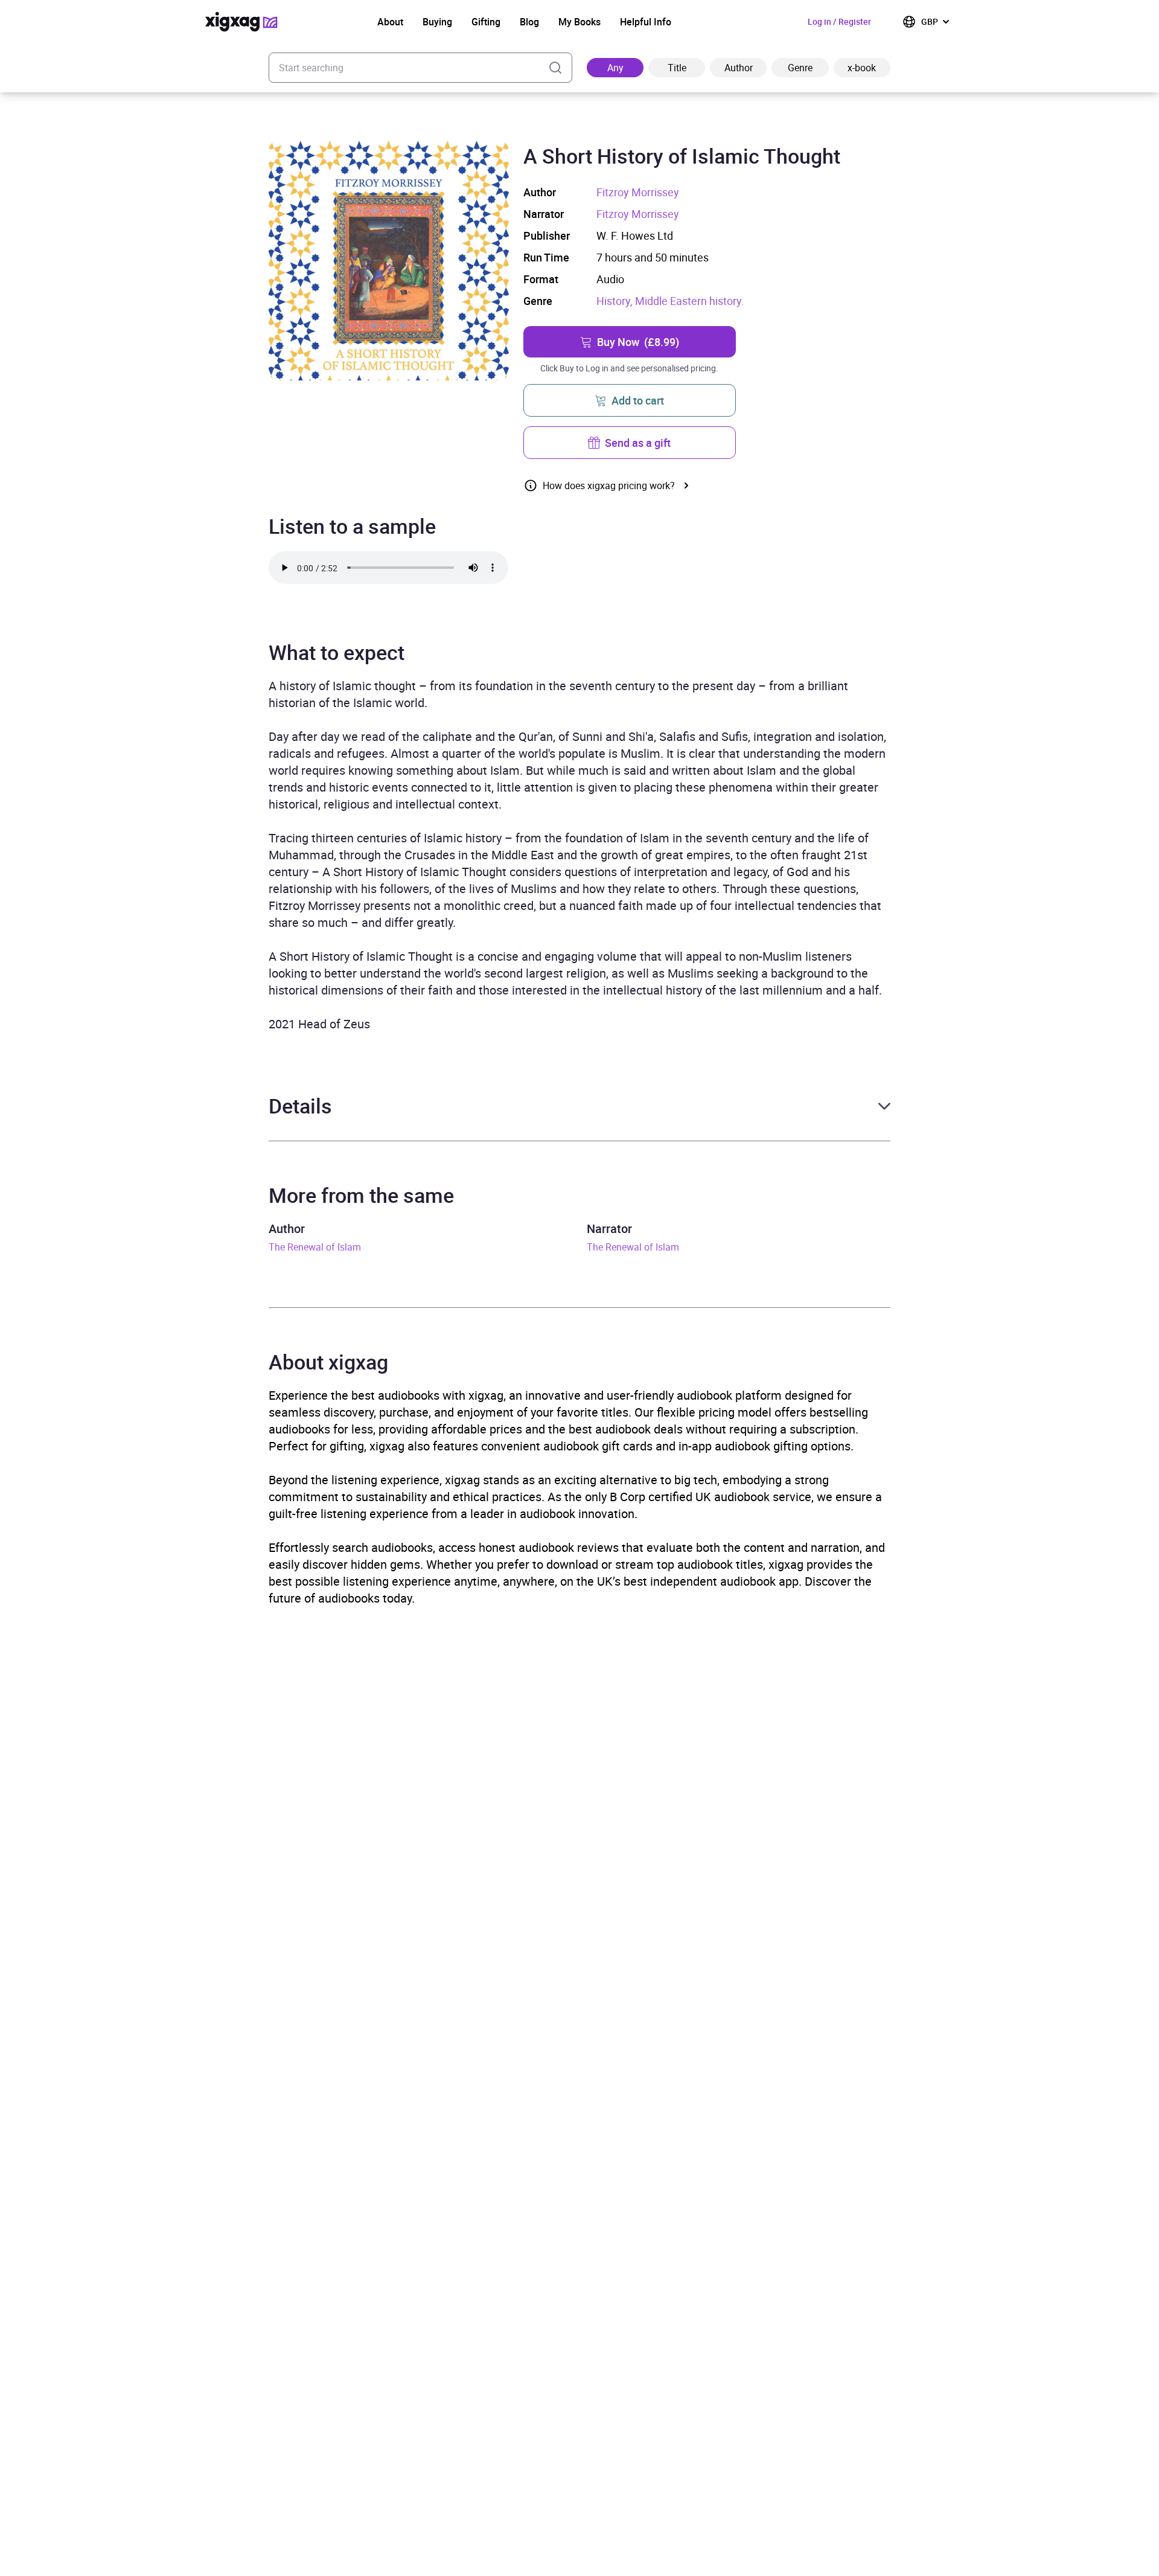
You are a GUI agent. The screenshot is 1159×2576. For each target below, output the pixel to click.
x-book (862, 68)
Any (615, 68)
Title (677, 68)
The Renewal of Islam (315, 1247)
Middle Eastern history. (690, 301)
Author (739, 68)
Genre (800, 68)
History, (616, 301)
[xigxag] (241, 22)
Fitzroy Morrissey (638, 192)
